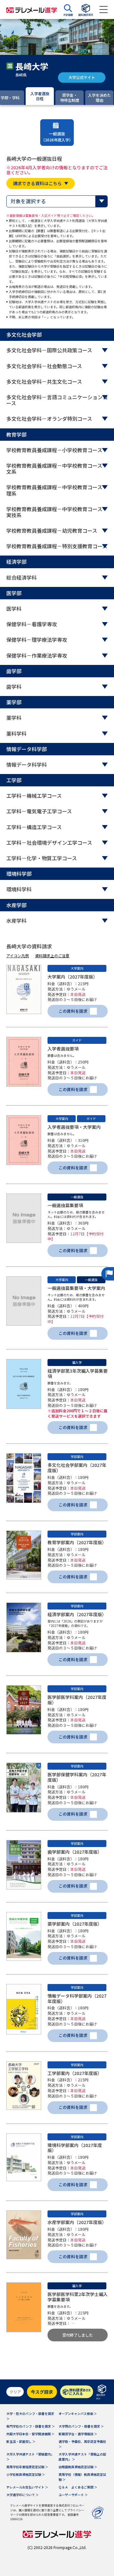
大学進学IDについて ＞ (22, 2495)
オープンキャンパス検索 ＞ (78, 2413)
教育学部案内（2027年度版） (77, 1542)
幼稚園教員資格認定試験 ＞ (78, 2467)
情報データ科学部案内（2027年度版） (77, 1998)
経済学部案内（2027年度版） (77, 1614)
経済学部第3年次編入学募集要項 (78, 1373)
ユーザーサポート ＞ (73, 2495)
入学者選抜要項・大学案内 (74, 1127)
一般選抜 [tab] (57, 137)
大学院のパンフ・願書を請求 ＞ (81, 2426)
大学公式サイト (82, 77)
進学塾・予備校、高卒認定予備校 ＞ (82, 2444)
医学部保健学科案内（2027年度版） (77, 1777)
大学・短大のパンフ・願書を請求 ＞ (30, 2416)
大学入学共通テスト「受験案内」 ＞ (30, 2457)
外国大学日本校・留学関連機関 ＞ (30, 2434)
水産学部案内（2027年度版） (77, 2222)
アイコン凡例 (18, 956)
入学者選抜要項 (63, 1049)
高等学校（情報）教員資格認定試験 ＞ (82, 2477)
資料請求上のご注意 (52, 956)
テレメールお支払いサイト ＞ (27, 2487)
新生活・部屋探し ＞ (21, 2441)
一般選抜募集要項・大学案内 (76, 1288)
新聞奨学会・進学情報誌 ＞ (78, 2434)
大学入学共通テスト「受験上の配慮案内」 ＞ (82, 2457)
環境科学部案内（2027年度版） (75, 2148)
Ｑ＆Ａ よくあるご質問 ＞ (78, 2487)
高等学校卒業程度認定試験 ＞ (27, 2467)
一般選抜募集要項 (65, 1205)
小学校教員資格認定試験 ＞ (26, 2474)
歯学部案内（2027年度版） (75, 1852)
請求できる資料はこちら (37, 183)
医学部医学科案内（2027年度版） (77, 1700)
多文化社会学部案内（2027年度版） (77, 1468)
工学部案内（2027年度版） (75, 2073)
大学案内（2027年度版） (73, 977)
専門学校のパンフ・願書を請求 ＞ (31, 2426)
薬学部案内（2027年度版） (75, 1924)
